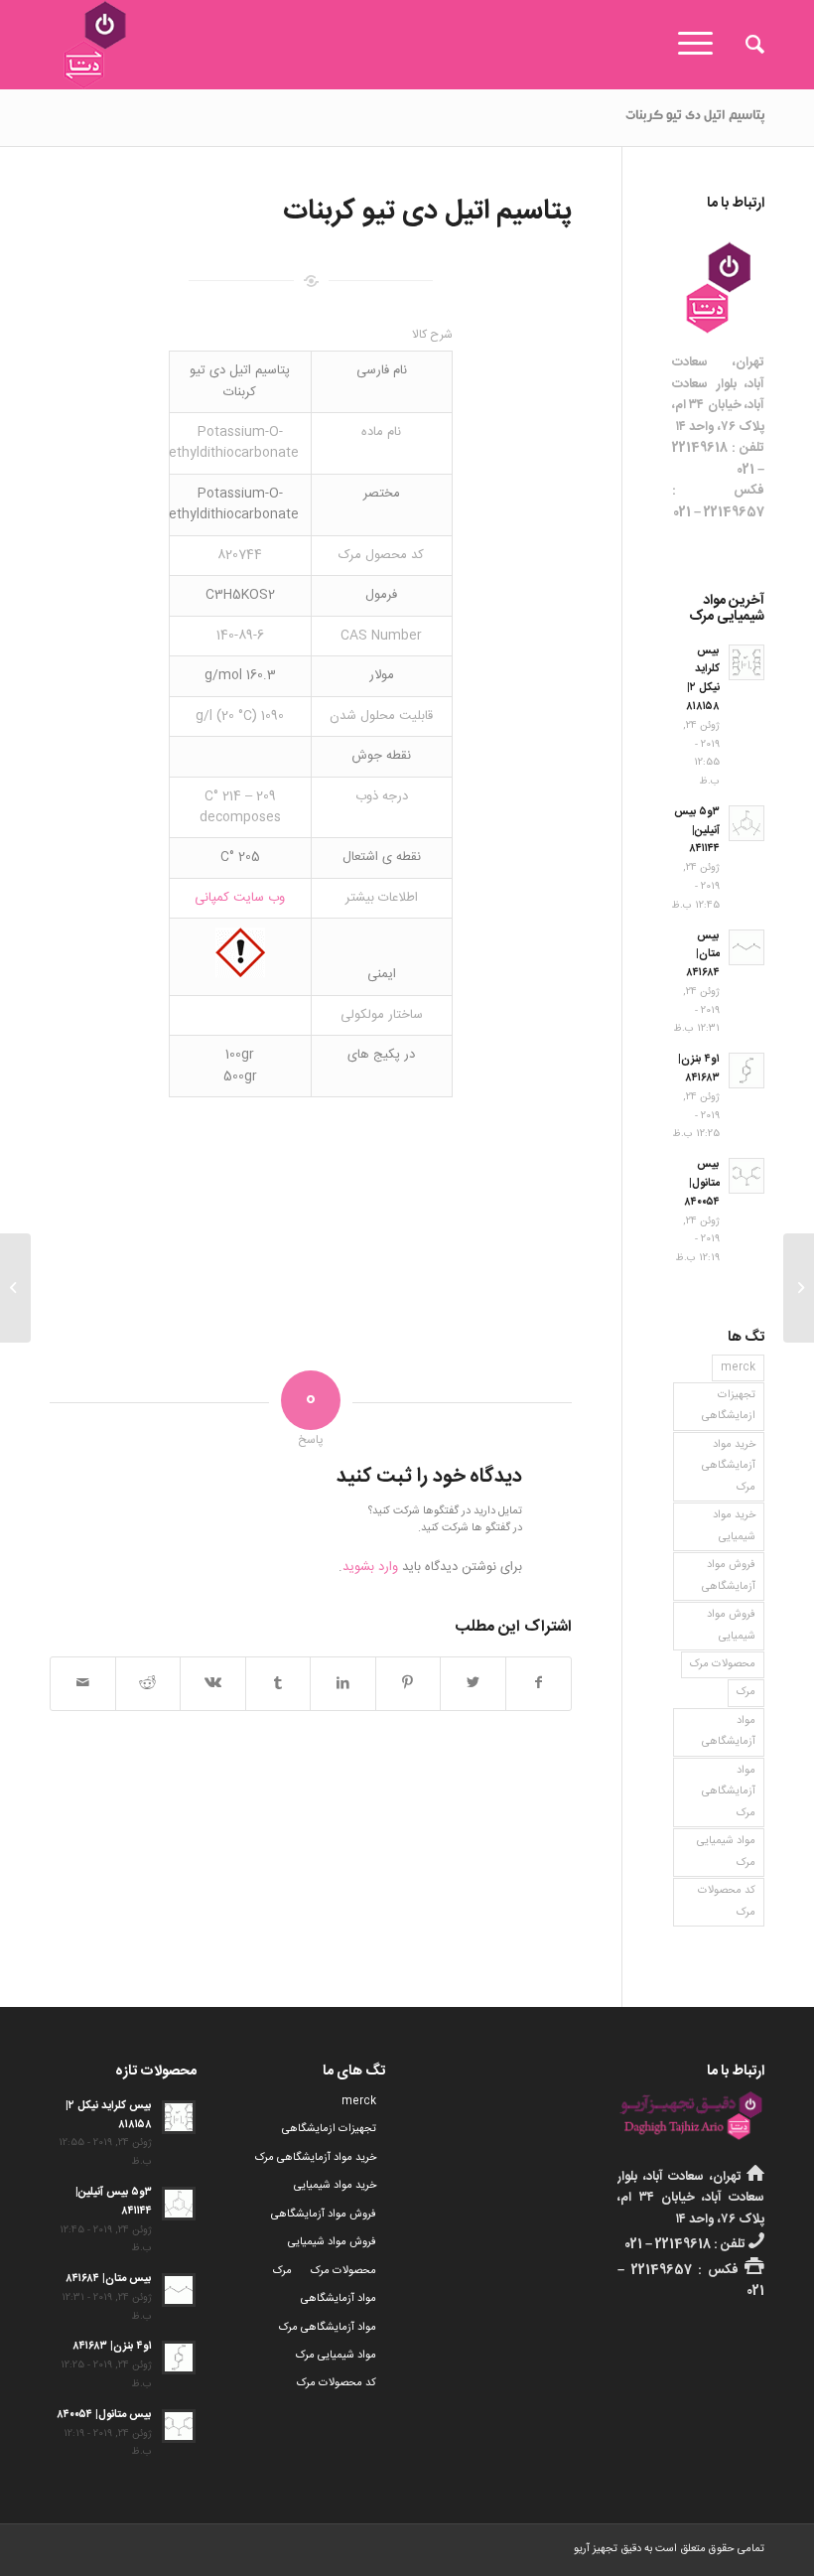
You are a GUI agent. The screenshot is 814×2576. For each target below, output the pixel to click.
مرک (746, 1692)
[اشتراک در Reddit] (148, 1684)
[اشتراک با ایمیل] (83, 1684)
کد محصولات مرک (727, 1901)
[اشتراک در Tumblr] (278, 1684)
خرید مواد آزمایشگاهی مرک (729, 1466)
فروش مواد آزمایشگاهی (729, 1575)
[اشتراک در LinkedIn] (343, 1684)
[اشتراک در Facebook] (539, 1684)
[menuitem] (745, 45)
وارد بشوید (370, 1567)
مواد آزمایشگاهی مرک (729, 1792)
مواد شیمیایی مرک (726, 1852)
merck (738, 1367)
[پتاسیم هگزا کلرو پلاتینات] (799, 1288)
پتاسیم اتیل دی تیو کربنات (695, 117)
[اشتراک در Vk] (213, 1684)
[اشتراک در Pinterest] (408, 1684)
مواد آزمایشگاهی (729, 1731)
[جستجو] (745, 45)
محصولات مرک (723, 1664)
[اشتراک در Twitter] (473, 1684)
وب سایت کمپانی (240, 898)
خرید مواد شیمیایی (734, 1526)
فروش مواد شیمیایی (731, 1625)
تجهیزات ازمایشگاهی (729, 1406)
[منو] (702, 45)
